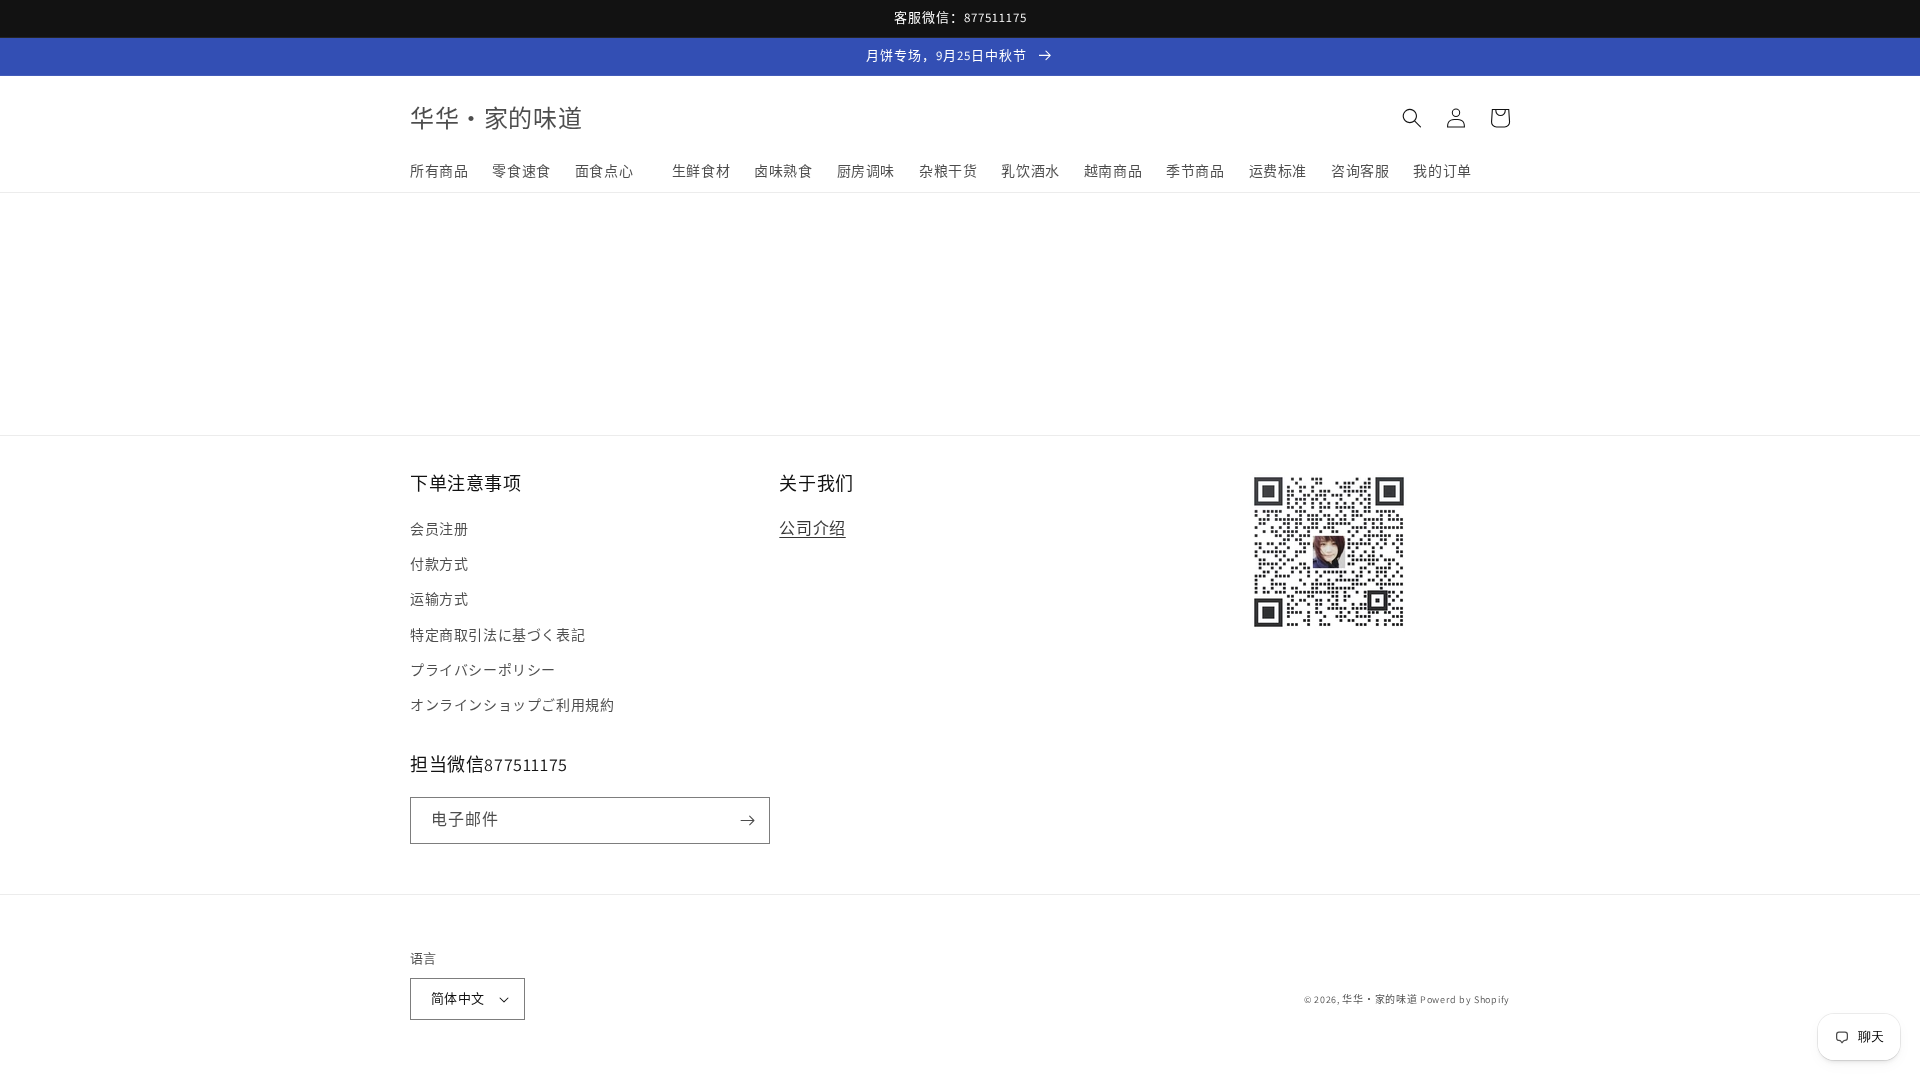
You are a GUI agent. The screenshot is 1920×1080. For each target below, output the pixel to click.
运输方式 (439, 599)
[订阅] (747, 820)
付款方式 (439, 564)
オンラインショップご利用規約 (512, 705)
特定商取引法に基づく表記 (497, 635)
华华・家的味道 (1379, 999)
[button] (1412, 118)
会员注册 (439, 529)
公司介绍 (812, 528)
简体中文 (458, 998)
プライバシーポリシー (483, 670)
